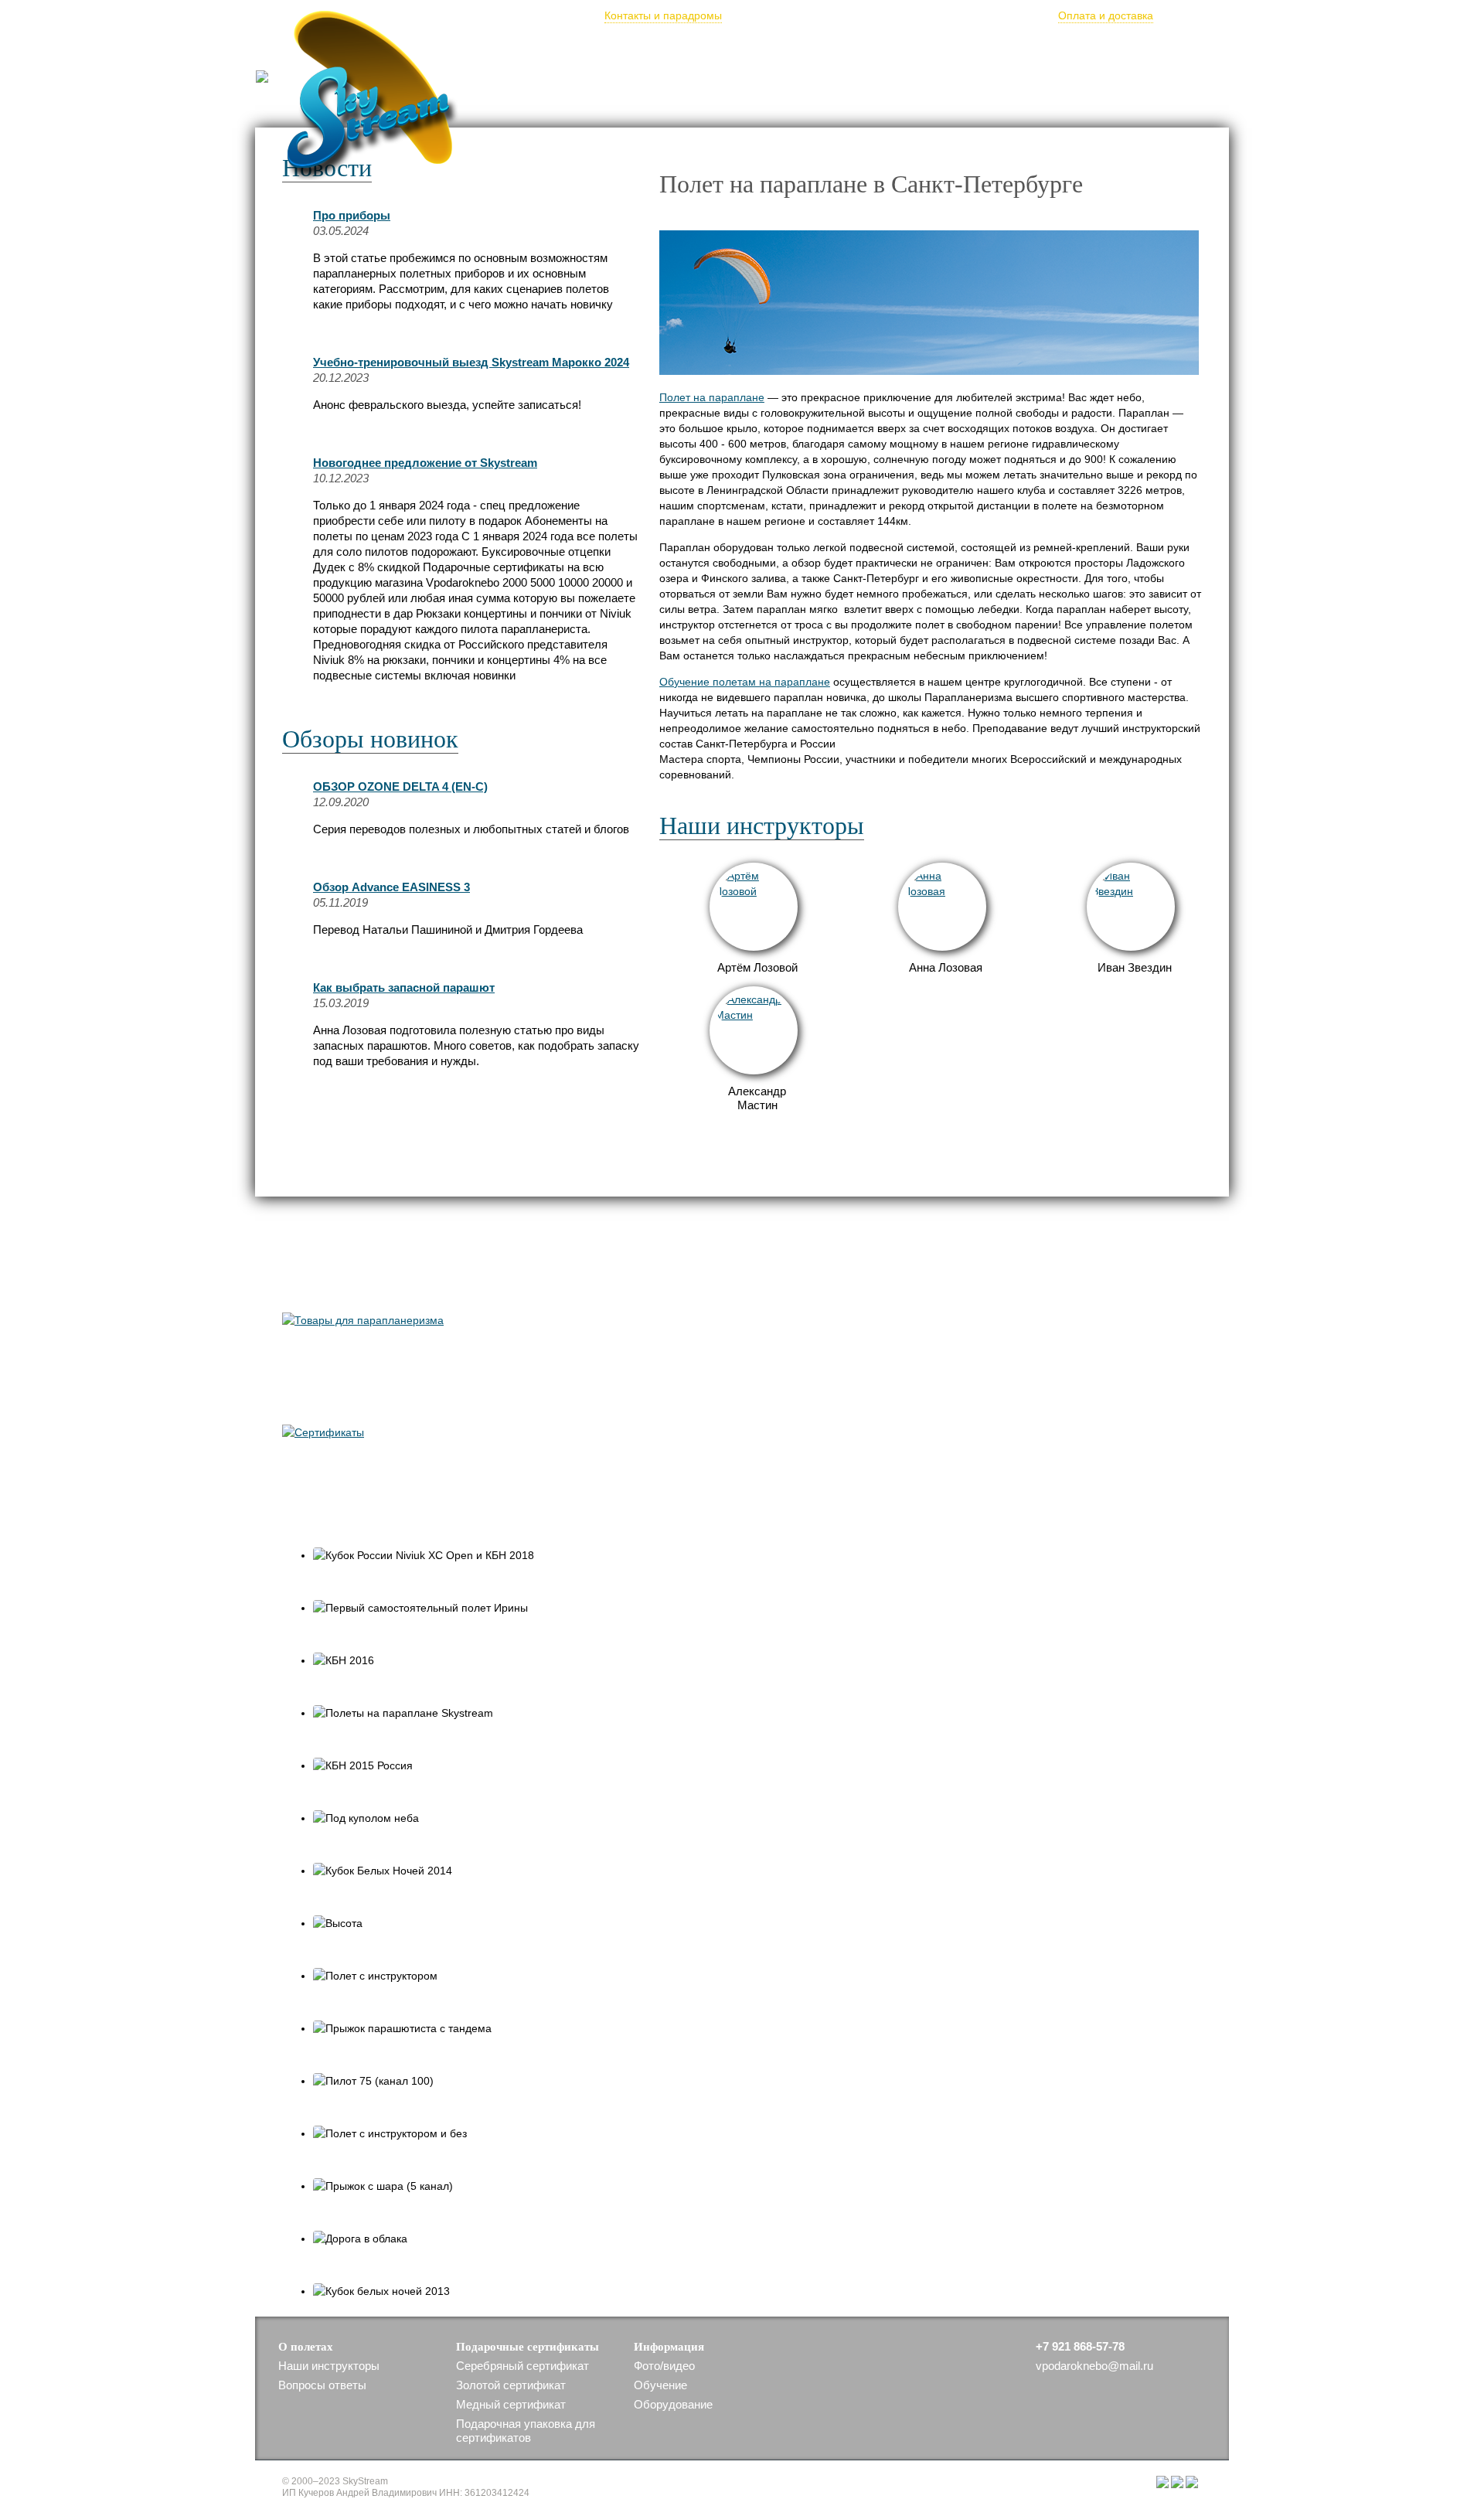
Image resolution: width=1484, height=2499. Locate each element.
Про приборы (352, 215)
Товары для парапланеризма (430, 1283)
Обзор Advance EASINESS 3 (391, 887)
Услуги (1156, 49)
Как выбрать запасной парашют (404, 987)
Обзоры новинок (370, 739)
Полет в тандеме (582, 49)
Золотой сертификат (511, 2385)
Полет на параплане (712, 397)
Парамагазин (1082, 49)
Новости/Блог (482, 49)
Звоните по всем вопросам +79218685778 (492, 100)
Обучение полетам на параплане (745, 682)
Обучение (673, 49)
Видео (315, 1507)
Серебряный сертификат (522, 2366)
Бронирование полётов (886, 15)
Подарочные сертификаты (958, 49)
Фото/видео (839, 49)
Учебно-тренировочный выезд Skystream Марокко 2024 (471, 362)
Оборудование (673, 2404)
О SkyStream (754, 49)
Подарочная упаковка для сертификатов (526, 2431)
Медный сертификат (511, 2404)
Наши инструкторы (762, 826)
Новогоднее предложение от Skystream (425, 463)
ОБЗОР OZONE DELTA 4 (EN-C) (400, 786)
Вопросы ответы (322, 2385)
